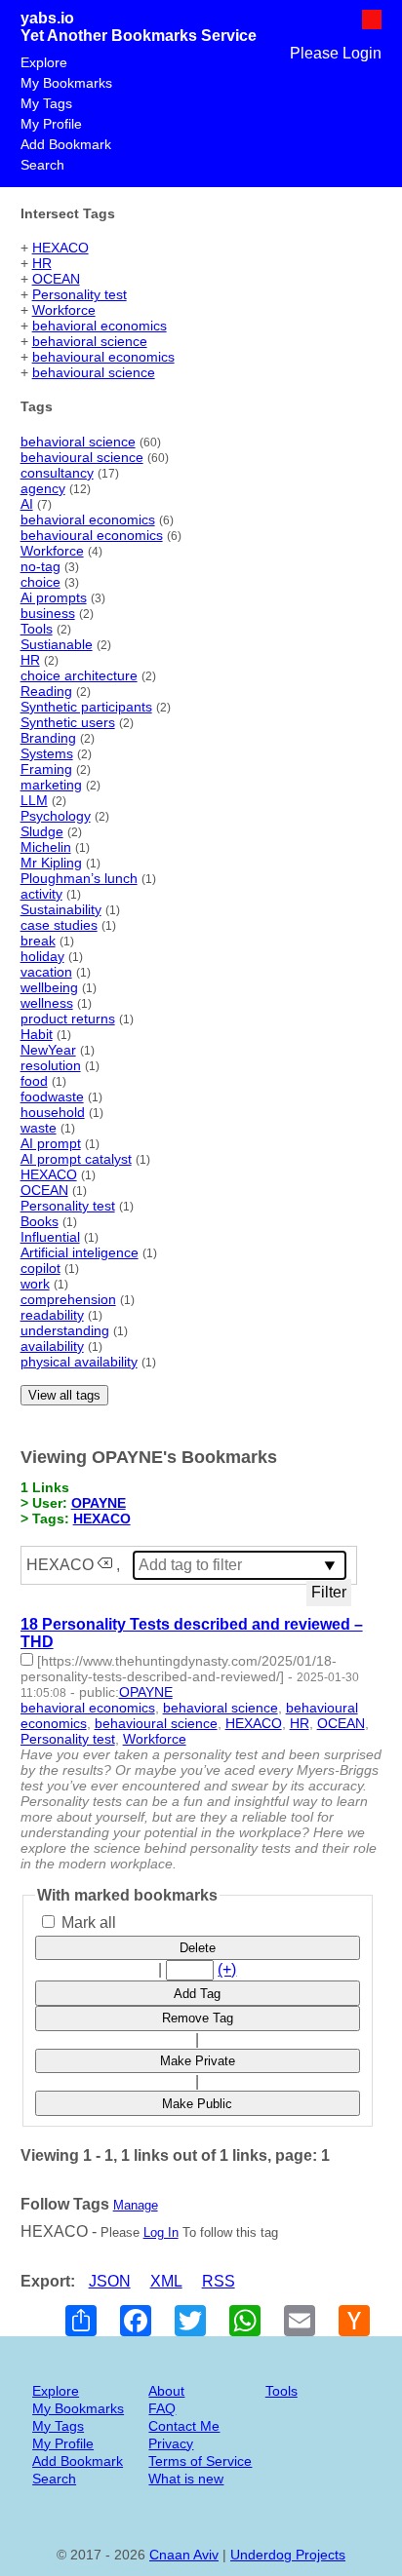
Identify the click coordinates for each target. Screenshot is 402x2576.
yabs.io (47, 18)
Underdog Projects (288, 2555)
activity (41, 894)
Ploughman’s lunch (79, 878)
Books (40, 1221)
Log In (161, 2232)
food (34, 1081)
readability (52, 1315)
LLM (34, 800)
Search (42, 165)
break (38, 941)
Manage (136, 2205)
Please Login (336, 53)
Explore (44, 62)
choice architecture (79, 675)
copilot (40, 1268)
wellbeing (49, 987)
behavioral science (90, 341)
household (53, 1112)
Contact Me (184, 2426)
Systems (47, 753)
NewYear (48, 1050)
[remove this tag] (105, 1565)
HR (42, 263)
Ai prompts (54, 597)
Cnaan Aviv (184, 2555)
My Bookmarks (66, 83)
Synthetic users (68, 722)
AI (27, 504)
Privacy (171, 2443)
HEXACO (60, 248)
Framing (46, 769)
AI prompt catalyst (76, 1159)
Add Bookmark (66, 144)
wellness (47, 1003)
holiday (42, 956)
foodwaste (52, 1096)
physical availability (79, 1362)
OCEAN (56, 279)
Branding (48, 738)
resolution (51, 1065)
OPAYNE (99, 1503)
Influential (50, 1237)
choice (40, 582)
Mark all (87, 1922)
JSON (110, 2281)
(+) (227, 1969)
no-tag (40, 566)
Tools (37, 629)
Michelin (46, 847)
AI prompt (51, 1143)
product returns (68, 1019)
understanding (65, 1330)
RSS (219, 2281)
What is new (186, 2479)
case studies (59, 925)
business (48, 613)
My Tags (46, 103)
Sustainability (61, 909)
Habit (37, 1034)
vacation (46, 972)
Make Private (198, 2061)
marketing (51, 785)
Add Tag (197, 1994)
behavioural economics (103, 357)
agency (43, 488)
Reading (46, 691)
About (166, 2391)
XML (166, 2281)
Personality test (80, 294)
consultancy (57, 473)
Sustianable (57, 644)
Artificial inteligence (80, 1252)
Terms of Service (200, 2461)
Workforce (64, 310)
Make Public (197, 2104)
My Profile (51, 124)
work (35, 1284)
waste (39, 1128)
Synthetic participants (86, 707)
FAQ (162, 2408)
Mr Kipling (51, 863)
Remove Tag (198, 2018)
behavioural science (94, 372)
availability (52, 1346)
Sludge (42, 831)
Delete (198, 1948)
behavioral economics (100, 326)
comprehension (68, 1299)
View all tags (64, 1395)
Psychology (56, 816)
